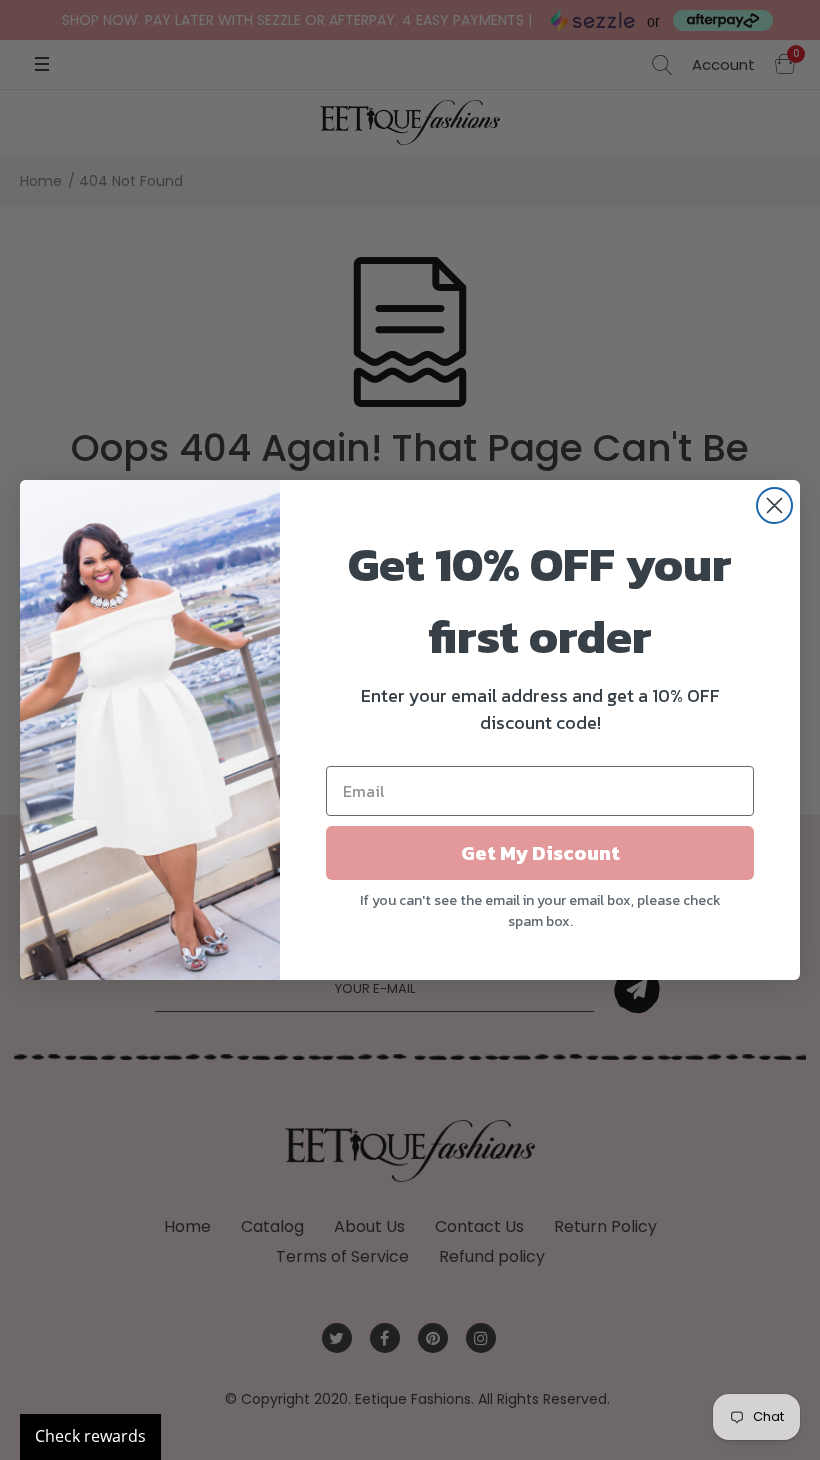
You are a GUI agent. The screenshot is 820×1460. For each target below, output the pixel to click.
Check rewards (90, 1436)
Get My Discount (540, 853)
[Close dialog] (774, 505)
